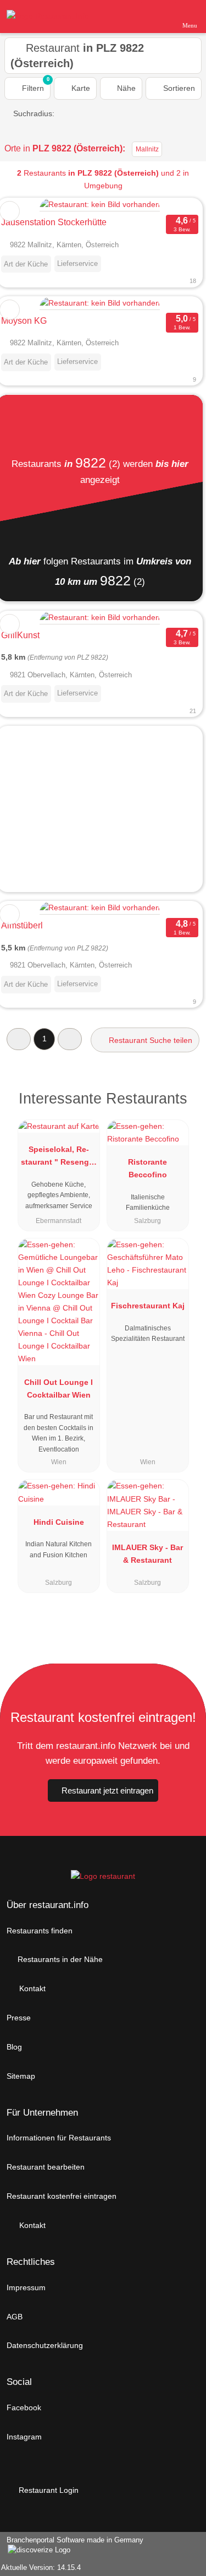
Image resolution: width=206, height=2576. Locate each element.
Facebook (24, 2407)
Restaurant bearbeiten (46, 2167)
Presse (19, 2018)
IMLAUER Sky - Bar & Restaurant (147, 1554)
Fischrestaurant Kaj (148, 1306)
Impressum (26, 2287)
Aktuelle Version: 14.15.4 (41, 2567)
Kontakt (31, 1988)
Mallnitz (147, 149)
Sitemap (21, 2076)
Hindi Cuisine (59, 1522)
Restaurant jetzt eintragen (107, 1790)
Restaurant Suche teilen (149, 1040)
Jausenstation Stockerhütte (54, 222)
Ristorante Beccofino (147, 1168)
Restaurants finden (40, 1931)
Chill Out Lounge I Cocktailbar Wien (59, 1388)
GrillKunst (20, 635)
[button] (19, 1039)
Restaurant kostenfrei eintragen (62, 2196)
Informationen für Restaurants (59, 2138)
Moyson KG (24, 321)
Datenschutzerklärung (45, 2345)
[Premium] (183, 1102)
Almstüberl (22, 925)
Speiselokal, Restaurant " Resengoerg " (59, 1158)
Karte (80, 88)
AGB (15, 2317)
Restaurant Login (48, 2490)
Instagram (24, 2437)
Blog (14, 2047)
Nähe (125, 88)
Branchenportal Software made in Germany (72, 2546)
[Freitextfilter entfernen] (156, 16)
